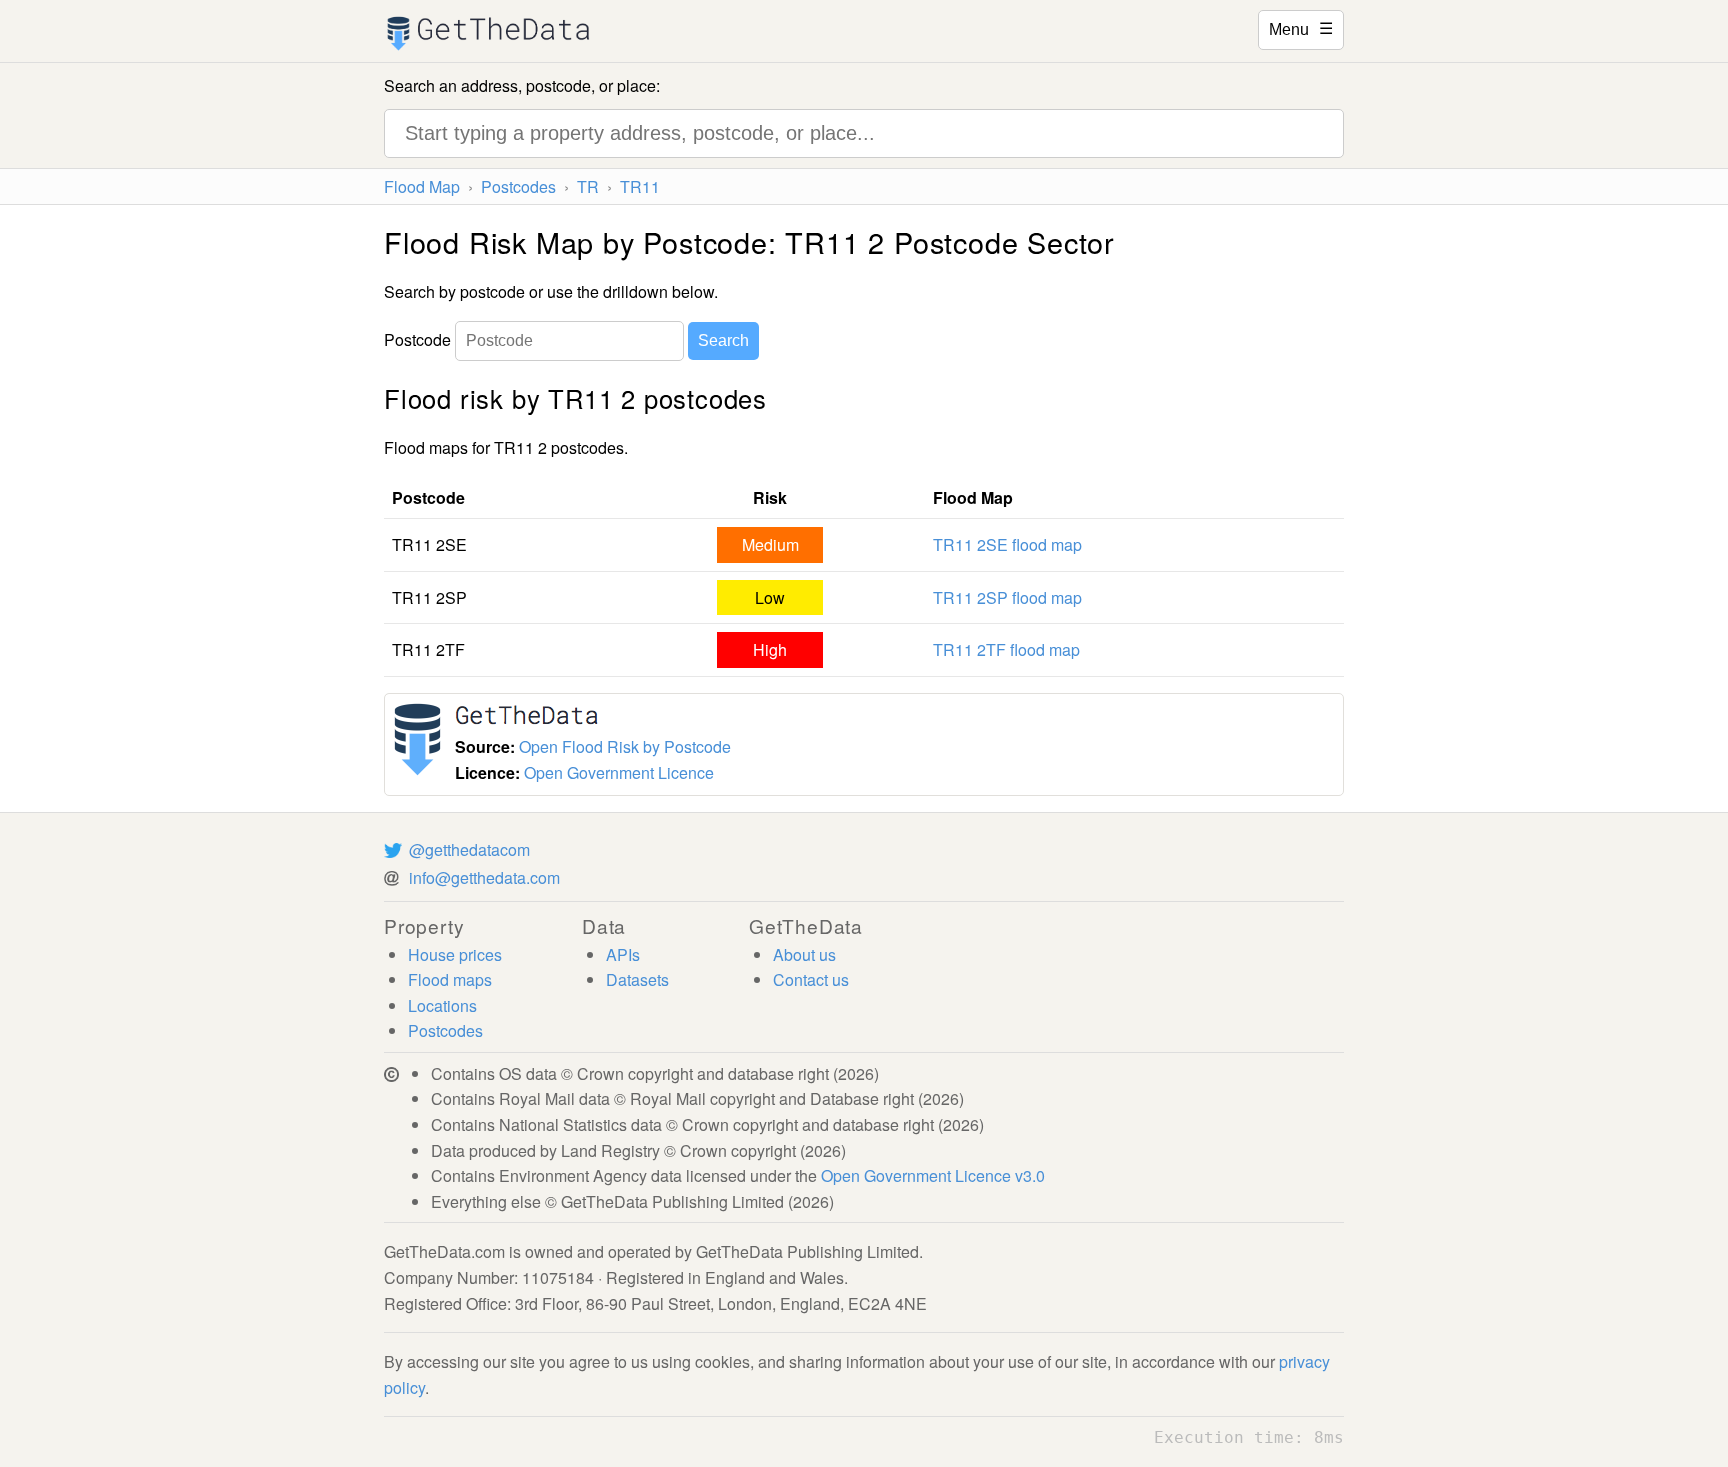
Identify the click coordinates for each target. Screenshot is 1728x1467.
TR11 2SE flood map (1007, 544)
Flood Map (422, 186)
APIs (623, 954)
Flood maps (450, 979)
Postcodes (518, 186)
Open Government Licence (619, 772)
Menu (1301, 28)
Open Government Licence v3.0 (933, 1175)
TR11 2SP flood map (1007, 597)
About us (804, 954)
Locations (442, 1005)
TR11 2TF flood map (1006, 649)
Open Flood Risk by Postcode (625, 746)
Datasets (637, 979)
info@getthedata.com (484, 877)
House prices (455, 954)
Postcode (417, 339)
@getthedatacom (469, 849)
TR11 (640, 186)
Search (723, 340)
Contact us (811, 979)
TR (588, 186)
